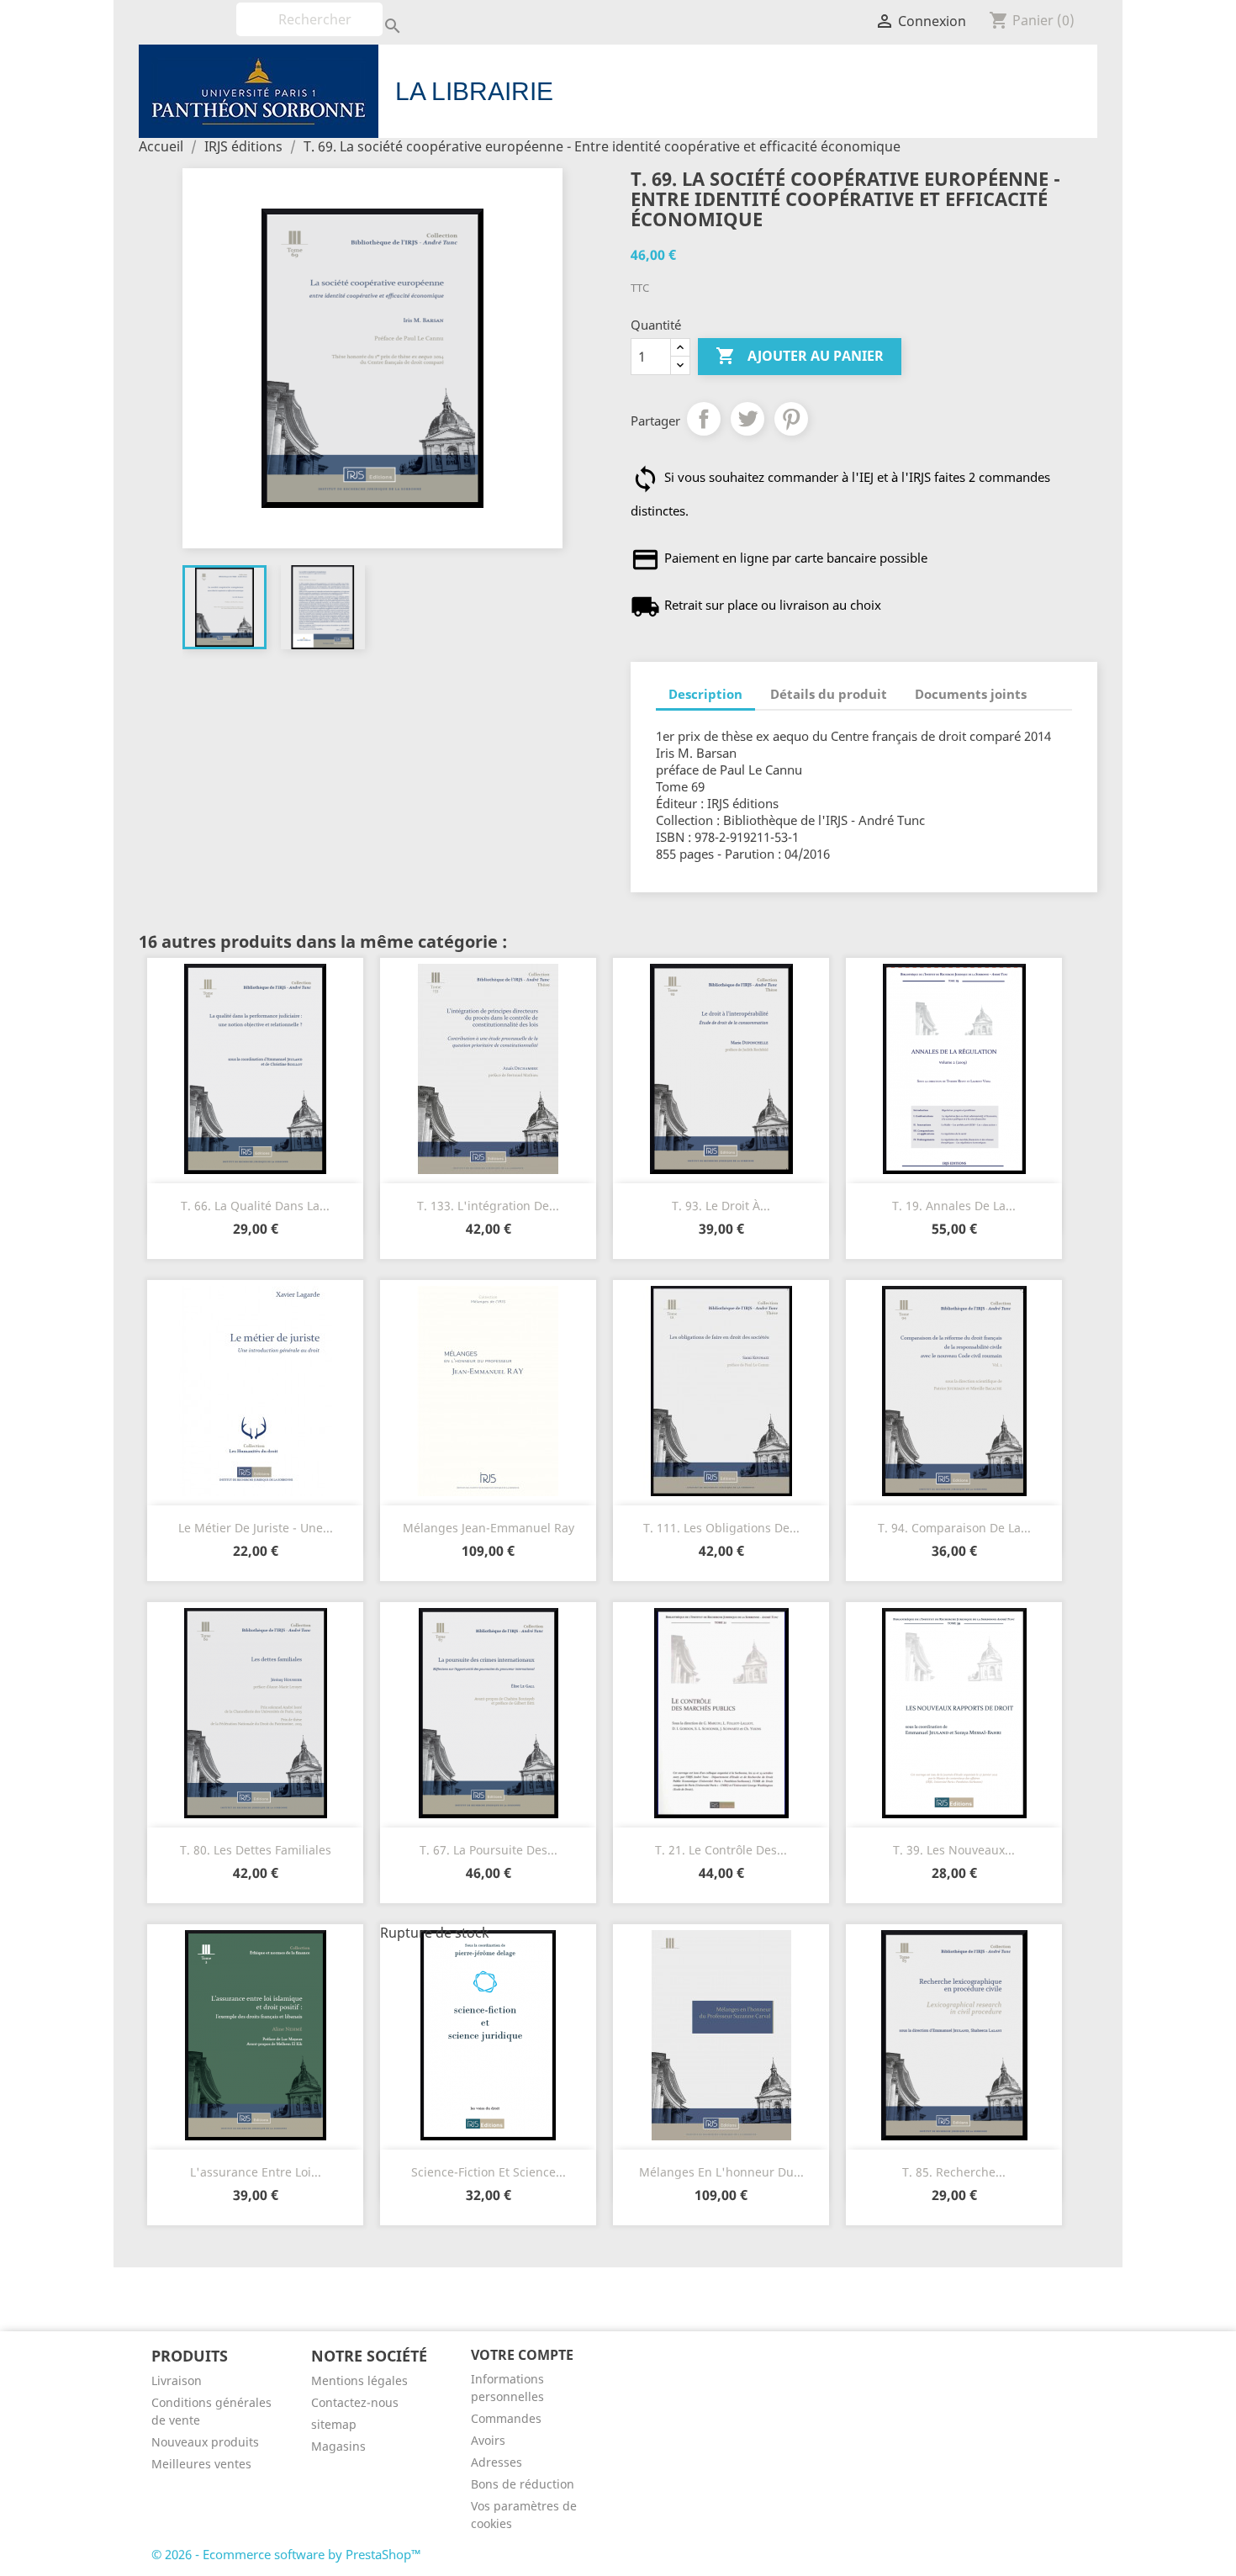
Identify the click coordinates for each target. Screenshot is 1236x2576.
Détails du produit (829, 694)
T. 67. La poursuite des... (489, 1850)
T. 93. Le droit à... (721, 1206)
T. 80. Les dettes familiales (256, 1850)
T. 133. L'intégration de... (488, 1206)
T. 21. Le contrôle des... (721, 1850)
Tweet (747, 419)
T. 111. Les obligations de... (721, 1528)
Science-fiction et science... (489, 2172)
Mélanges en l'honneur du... (721, 2172)
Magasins (338, 2446)
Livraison (177, 2380)
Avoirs (488, 2440)
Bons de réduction (523, 2484)
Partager (704, 419)
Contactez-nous (355, 2402)
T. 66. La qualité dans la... (255, 1206)
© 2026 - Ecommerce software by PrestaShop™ (286, 2554)
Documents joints (971, 694)
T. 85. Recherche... (954, 2172)
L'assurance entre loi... (256, 2172)
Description (705, 694)
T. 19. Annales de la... (954, 1206)
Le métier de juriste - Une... (256, 1528)
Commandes (506, 2418)
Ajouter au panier (800, 356)
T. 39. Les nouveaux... (954, 1850)
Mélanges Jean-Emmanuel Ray (489, 1528)
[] (376, 11)
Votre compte (522, 2355)
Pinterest (791, 419)
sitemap (334, 2424)
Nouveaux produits (205, 2442)
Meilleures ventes (201, 2464)
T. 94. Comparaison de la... (954, 1528)
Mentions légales (359, 2380)
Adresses (497, 2462)
